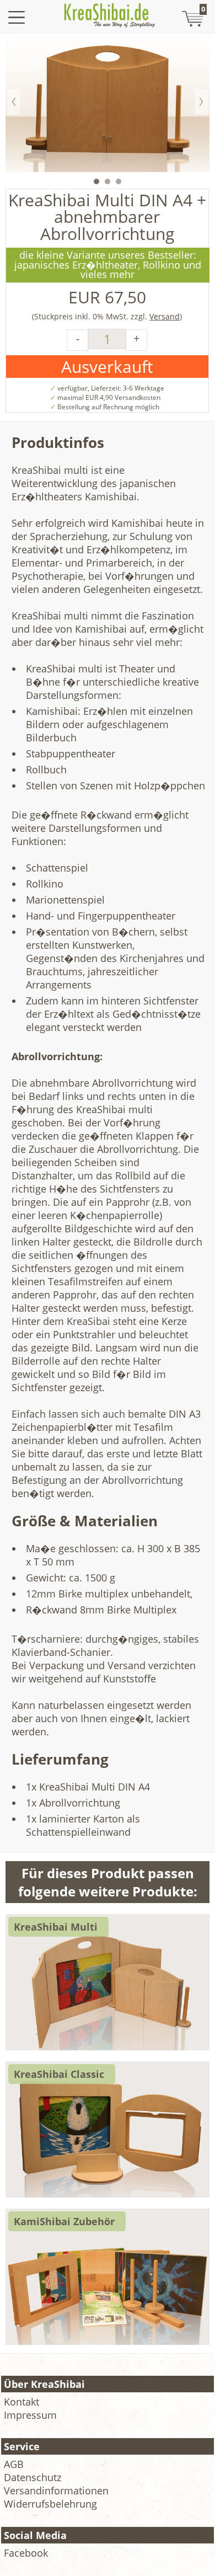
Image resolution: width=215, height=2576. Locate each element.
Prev (14, 102)
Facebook (26, 2553)
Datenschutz (33, 2477)
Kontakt (21, 2402)
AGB (14, 2464)
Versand (165, 316)
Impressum (30, 2415)
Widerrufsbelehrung (50, 2504)
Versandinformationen (56, 2491)
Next (201, 102)
